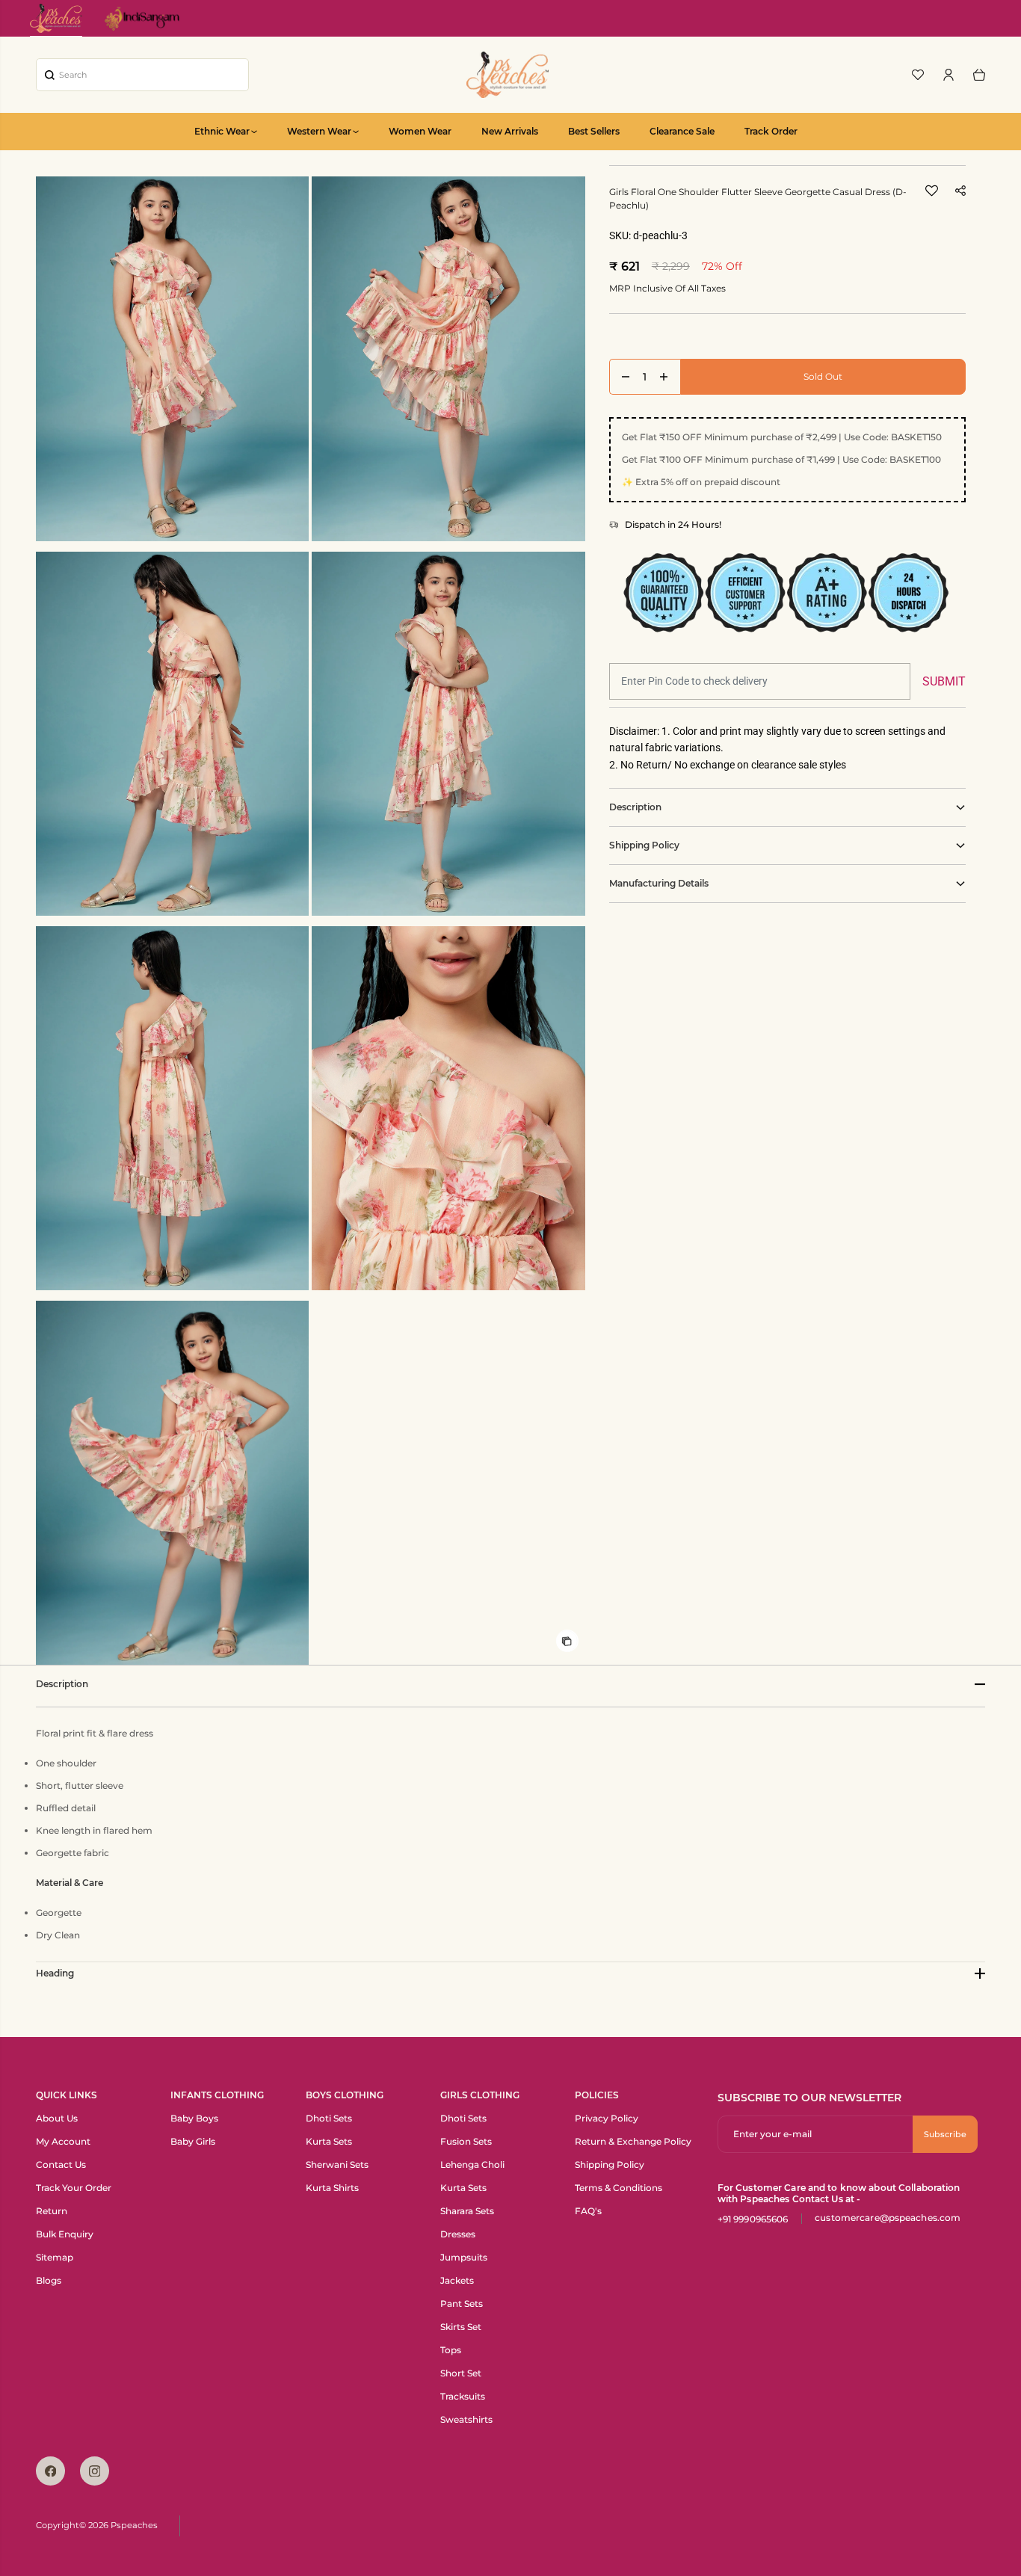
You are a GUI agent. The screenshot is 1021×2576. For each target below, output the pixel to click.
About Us (57, 2118)
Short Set (461, 2373)
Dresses (458, 2234)
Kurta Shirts (332, 2188)
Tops (451, 2350)
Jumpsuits (464, 2257)
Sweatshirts (466, 2419)
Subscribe (945, 2134)
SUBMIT (944, 681)
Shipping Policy (610, 2164)
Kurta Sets (329, 2141)
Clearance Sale (682, 131)
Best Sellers (594, 131)
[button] (932, 195)
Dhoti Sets (329, 2118)
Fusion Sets (466, 2141)
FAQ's (588, 2211)
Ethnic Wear (222, 131)
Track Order (771, 131)
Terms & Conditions (619, 2188)
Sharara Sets (467, 2211)
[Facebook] (50, 2471)
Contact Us (61, 2164)
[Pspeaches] (508, 75)
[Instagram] (95, 2471)
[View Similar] (567, 1641)
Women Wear (420, 131)
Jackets (457, 2280)
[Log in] (948, 75)
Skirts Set (461, 2327)
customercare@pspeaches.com (888, 2218)
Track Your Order (74, 2188)
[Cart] (979, 75)
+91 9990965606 (753, 2219)
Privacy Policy (607, 2118)
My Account (63, 2141)
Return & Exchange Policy (633, 2141)
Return (52, 2211)
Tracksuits (463, 2396)
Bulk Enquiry (65, 2234)
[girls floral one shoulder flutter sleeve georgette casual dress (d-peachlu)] (172, 358)
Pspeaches (134, 2525)
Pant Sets (462, 2304)
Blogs (49, 2280)
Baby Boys (194, 2118)
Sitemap (55, 2257)
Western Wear (319, 131)
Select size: (645, 339)
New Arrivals (510, 131)
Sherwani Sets (337, 2164)
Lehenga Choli (472, 2164)
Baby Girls (193, 2141)
